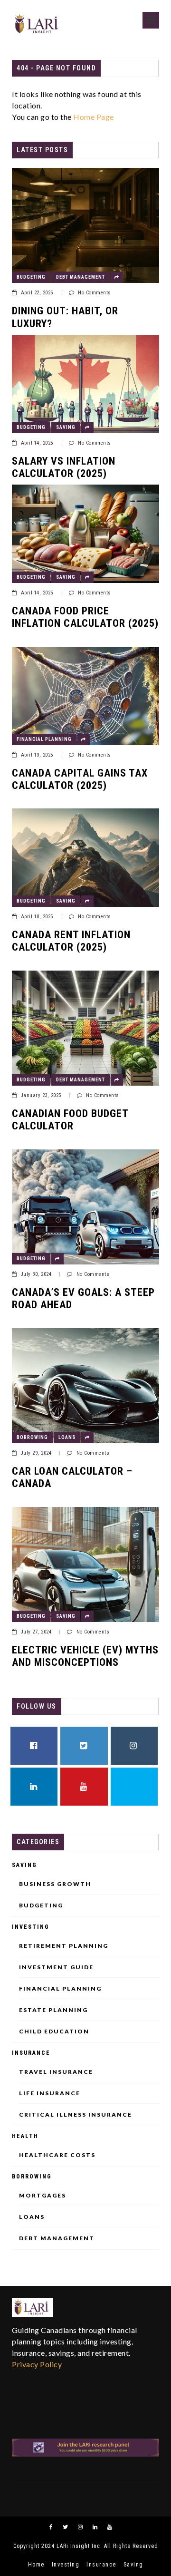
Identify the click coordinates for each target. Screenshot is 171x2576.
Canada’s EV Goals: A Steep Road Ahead (83, 1298)
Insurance (31, 2053)
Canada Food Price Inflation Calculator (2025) (85, 617)
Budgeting (31, 277)
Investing (31, 1927)
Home (36, 2565)
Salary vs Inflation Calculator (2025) (64, 467)
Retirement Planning (64, 1946)
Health (25, 2136)
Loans (67, 1437)
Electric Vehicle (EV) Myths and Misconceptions (85, 1656)
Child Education (54, 2032)
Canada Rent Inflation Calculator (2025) (71, 941)
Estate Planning (53, 2010)
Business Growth (55, 1884)
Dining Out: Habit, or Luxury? (65, 317)
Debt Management (81, 277)
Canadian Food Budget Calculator (70, 1120)
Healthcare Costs (57, 2155)
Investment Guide (56, 1967)
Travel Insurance (56, 2072)
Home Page (94, 117)
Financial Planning (44, 739)
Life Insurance (50, 2093)
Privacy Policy (37, 2364)
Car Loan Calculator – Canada (72, 1477)
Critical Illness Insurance (76, 2115)
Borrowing (32, 1437)
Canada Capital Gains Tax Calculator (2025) (80, 779)
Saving (66, 427)
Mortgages (43, 2196)
